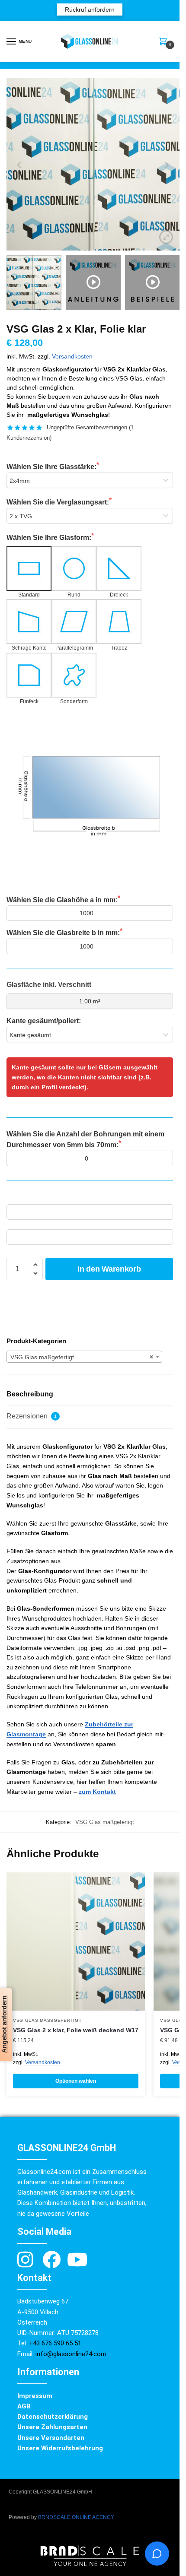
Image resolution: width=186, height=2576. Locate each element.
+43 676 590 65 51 (56, 2343)
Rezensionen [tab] (32, 1416)
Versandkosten (72, 357)
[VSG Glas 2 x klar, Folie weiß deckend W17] (76, 1942)
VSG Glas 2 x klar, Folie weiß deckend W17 (76, 2030)
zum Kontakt (97, 1792)
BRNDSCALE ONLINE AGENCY (76, 2517)
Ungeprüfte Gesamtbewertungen (87, 427)
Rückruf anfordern (90, 10)
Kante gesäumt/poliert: (44, 1021)
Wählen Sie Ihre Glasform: (49, 538)
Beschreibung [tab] (30, 1394)
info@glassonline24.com (71, 2354)
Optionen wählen (76, 2081)
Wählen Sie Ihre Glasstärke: (51, 467)
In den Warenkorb (109, 1269)
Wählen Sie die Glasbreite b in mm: (63, 933)
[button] (35, 1265)
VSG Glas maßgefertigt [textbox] (82, 1357)
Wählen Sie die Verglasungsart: (58, 502)
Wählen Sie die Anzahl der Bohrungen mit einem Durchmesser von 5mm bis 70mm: (85, 1140)
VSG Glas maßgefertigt (105, 1822)
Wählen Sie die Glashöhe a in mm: (62, 900)
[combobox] (84, 1357)
